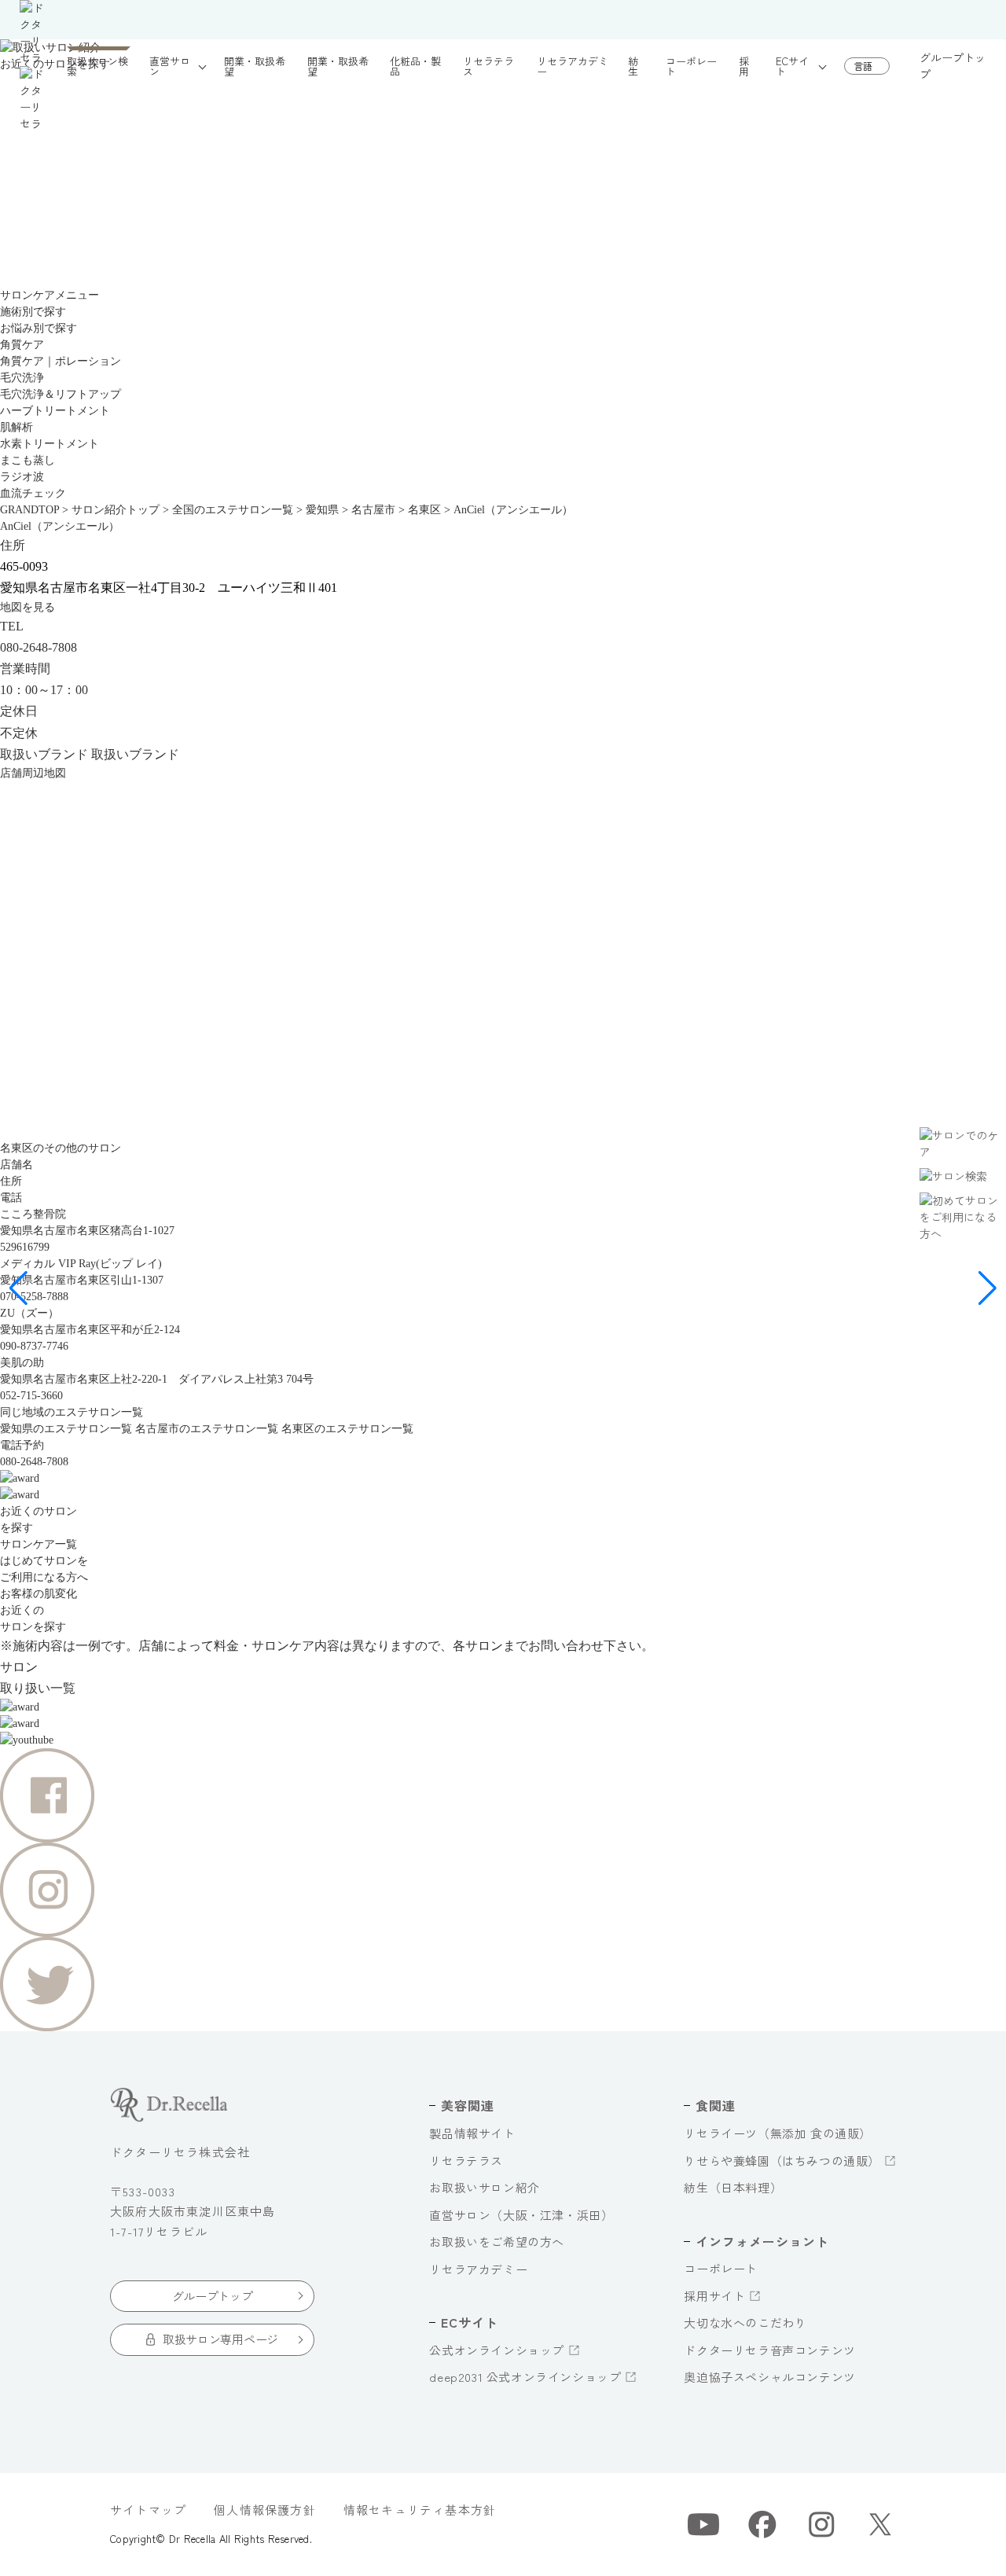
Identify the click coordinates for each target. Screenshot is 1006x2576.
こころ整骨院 (33, 1214)
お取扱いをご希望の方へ (497, 2242)
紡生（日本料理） (733, 2187)
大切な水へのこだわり (745, 2322)
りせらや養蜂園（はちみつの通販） (782, 2161)
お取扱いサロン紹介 (484, 2187)
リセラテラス (466, 2161)
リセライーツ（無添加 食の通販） (778, 2133)
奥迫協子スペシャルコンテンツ (769, 2377)
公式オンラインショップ (497, 2350)
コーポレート (721, 2268)
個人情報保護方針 (265, 2510)
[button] (18, 1288)
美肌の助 (22, 1363)
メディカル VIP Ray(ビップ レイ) (81, 1264)
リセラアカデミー (478, 2269)
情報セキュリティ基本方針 (420, 2510)
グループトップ (953, 66)
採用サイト (714, 2296)
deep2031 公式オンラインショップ (525, 2377)
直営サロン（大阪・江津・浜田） (521, 2215)
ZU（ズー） (29, 1313)
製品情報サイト (472, 2133)
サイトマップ (148, 2510)
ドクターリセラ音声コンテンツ (769, 2350)
